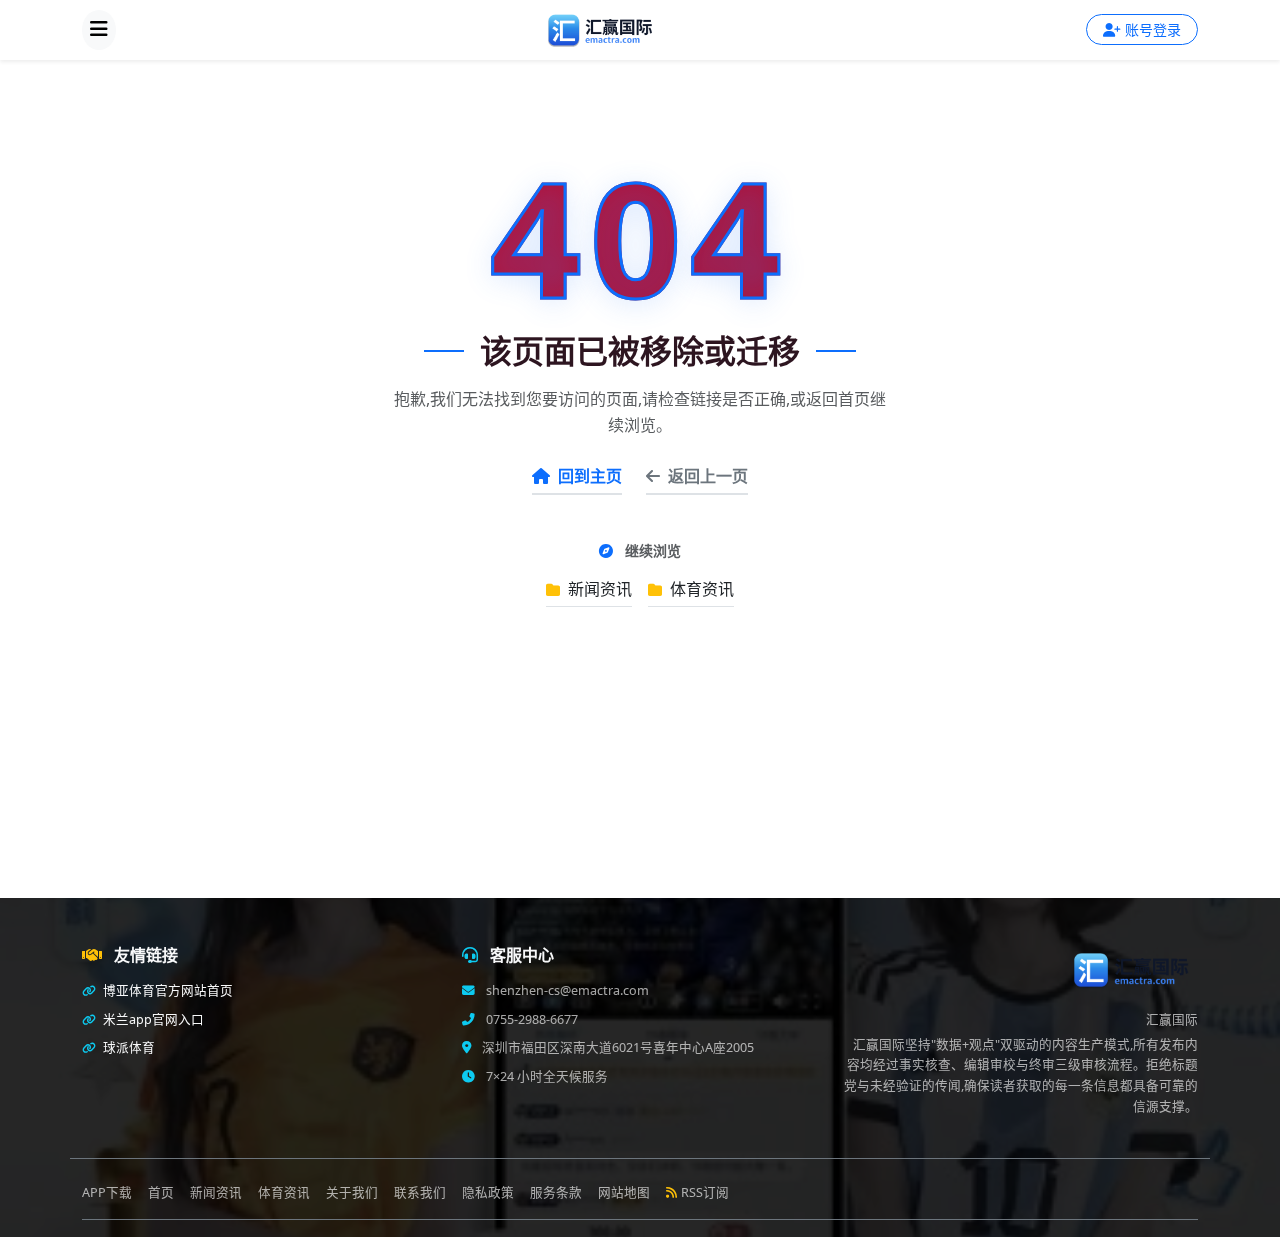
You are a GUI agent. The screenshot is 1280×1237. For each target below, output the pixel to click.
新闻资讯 (598, 589)
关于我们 (352, 1192)
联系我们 (420, 1192)
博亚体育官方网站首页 (166, 990)
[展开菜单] (99, 30)
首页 (161, 1192)
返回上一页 (708, 476)
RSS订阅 (705, 1192)
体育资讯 (700, 589)
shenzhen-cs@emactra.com (566, 990)
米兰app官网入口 (152, 1019)
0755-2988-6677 (530, 1019)
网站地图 (624, 1192)
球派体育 (127, 1047)
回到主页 (590, 476)
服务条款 (556, 1192)
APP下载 (107, 1192)
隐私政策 (488, 1192)
